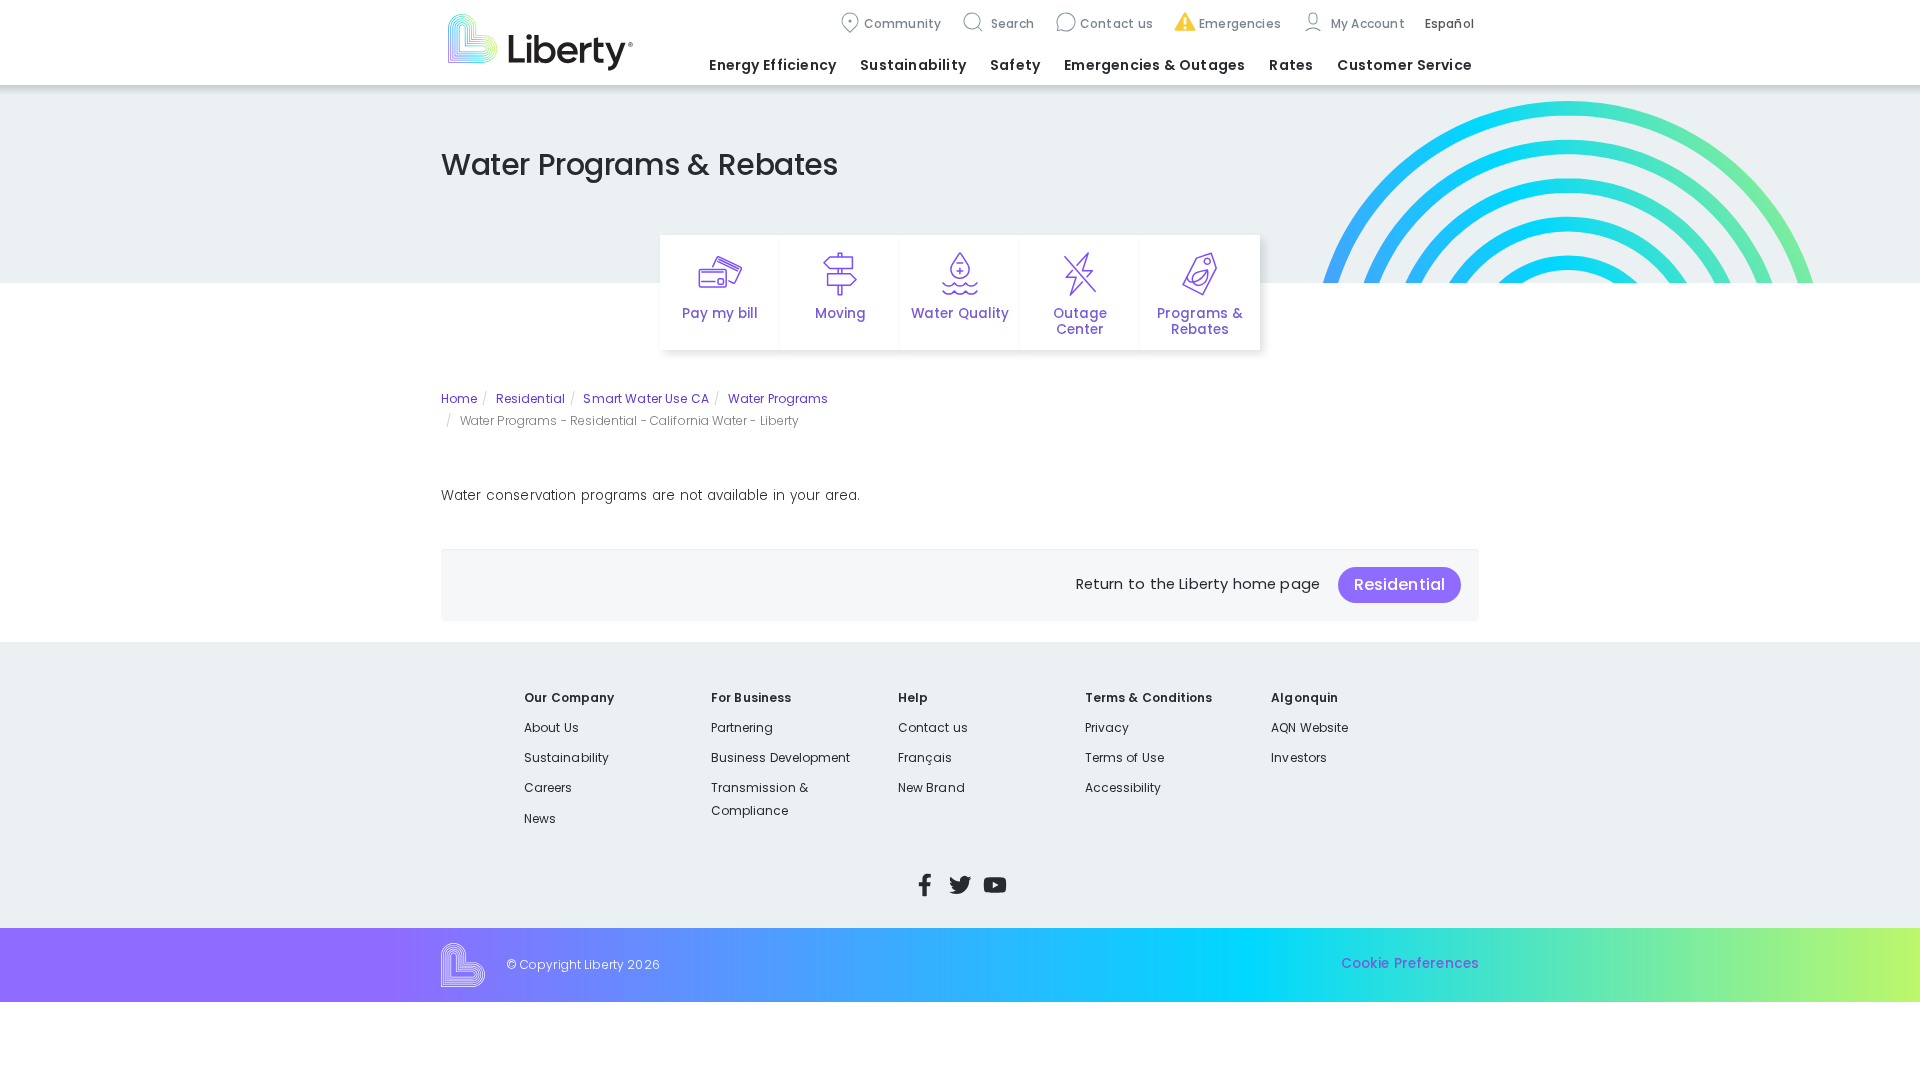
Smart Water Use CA (646, 398)
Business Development (781, 757)
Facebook (925, 885)
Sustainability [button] (913, 65)
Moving (840, 313)
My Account (1366, 23)
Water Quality (960, 313)
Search (1010, 23)
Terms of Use (1125, 757)
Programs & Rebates (1200, 322)
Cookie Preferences (1410, 964)
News (540, 818)
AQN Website (1309, 727)
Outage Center (1080, 322)
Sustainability (566, 757)
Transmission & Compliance (759, 798)
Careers (548, 787)
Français (925, 757)
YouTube (995, 885)
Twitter (960, 885)
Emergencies (1240, 23)
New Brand (931, 787)
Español (1449, 23)
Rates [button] (1291, 65)
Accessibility (1123, 787)
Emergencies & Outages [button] (1154, 65)
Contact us (1116, 23)
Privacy (1107, 727)
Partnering (742, 727)
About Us (551, 727)
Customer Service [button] (1404, 65)
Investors (1299, 757)
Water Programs (778, 398)
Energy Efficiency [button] (772, 65)
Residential (530, 398)
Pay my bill (720, 313)
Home (459, 398)
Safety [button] (1015, 65)
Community (903, 23)
